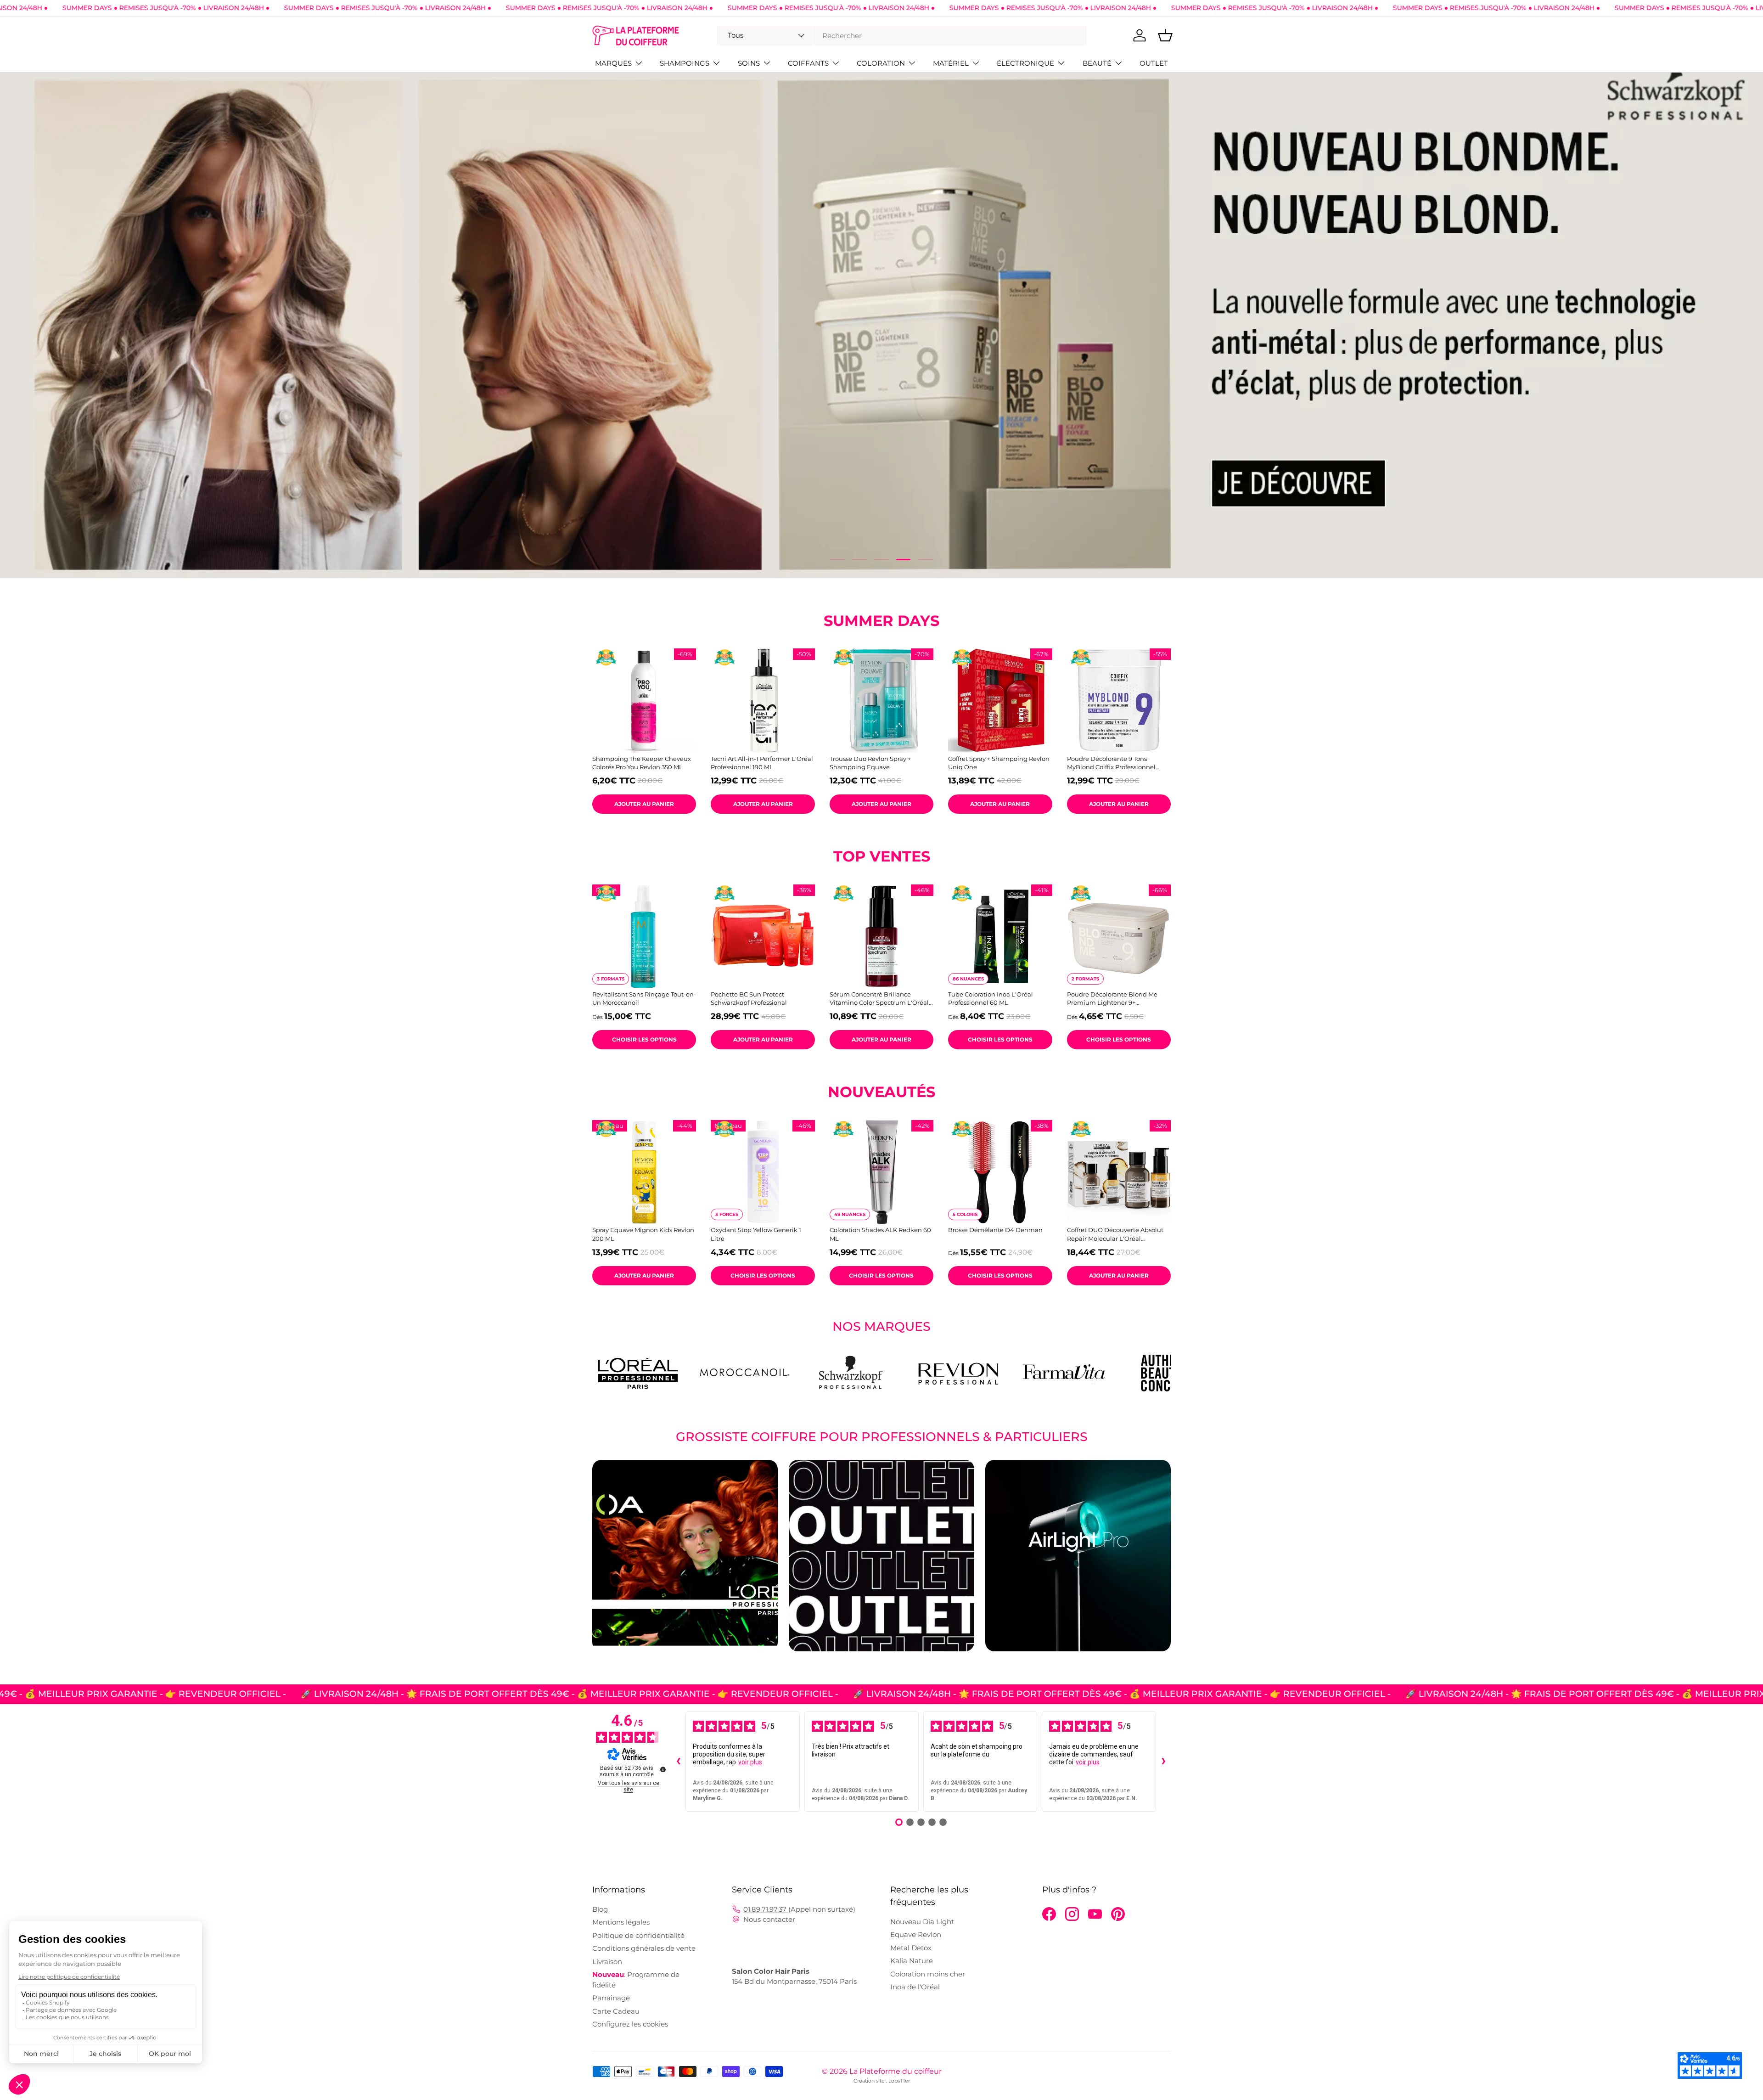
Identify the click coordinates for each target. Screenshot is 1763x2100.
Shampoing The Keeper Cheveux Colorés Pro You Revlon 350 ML (642, 763)
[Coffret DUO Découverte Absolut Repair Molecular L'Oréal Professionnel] (1119, 1172)
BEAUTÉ (1097, 63)
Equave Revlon (916, 1934)
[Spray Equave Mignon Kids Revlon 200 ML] (644, 1172)
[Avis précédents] (678, 1762)
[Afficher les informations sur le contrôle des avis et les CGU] (663, 1769)
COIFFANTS (808, 63)
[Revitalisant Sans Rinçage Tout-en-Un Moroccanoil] (644, 936)
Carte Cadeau (616, 2011)
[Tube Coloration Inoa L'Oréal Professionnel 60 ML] (1000, 936)
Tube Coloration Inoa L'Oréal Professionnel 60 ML (991, 998)
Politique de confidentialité (638, 1935)
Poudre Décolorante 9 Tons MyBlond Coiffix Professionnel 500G (1111, 763)
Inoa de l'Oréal (915, 1987)
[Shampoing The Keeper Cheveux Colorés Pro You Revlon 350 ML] (644, 700)
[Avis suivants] (1163, 1762)
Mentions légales (621, 1922)
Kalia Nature (912, 1961)
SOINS (749, 63)
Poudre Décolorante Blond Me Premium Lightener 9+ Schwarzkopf (1112, 999)
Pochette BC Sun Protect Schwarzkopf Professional (749, 998)
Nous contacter (769, 1919)
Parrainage (611, 1998)
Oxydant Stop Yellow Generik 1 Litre (756, 1234)
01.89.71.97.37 (766, 1909)
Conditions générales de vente (644, 1948)
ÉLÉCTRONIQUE (1025, 63)
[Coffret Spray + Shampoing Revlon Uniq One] (1000, 700)
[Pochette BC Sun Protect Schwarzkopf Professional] (763, 936)
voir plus (750, 1762)
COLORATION (881, 63)
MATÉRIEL (951, 63)
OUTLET (1154, 63)
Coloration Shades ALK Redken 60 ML (880, 1234)
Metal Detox (911, 1948)
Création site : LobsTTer (882, 2081)
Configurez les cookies (630, 2024)
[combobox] (902, 36)
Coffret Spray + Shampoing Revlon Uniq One (999, 763)
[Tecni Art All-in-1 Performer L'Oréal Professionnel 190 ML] (763, 700)
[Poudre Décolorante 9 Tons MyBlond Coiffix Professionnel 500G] (1119, 700)
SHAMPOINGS (685, 63)
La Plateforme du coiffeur (896, 2071)
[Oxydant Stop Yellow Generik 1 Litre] (763, 1172)
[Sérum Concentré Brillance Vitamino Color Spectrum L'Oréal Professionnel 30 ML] (881, 936)
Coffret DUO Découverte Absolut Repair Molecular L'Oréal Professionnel (1115, 1234)
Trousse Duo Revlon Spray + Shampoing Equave (870, 763)
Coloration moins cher (928, 1974)
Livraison (607, 1962)
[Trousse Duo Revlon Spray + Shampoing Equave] (881, 700)
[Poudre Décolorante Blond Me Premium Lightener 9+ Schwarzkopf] (1119, 936)
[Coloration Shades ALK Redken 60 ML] (881, 1172)
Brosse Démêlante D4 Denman (995, 1230)
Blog (600, 1909)
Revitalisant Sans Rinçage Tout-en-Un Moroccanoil (644, 998)
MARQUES (613, 63)
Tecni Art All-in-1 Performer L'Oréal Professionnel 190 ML (762, 763)
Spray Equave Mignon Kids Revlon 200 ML (643, 1234)
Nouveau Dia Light (922, 1922)
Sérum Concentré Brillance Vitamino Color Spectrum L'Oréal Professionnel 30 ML (879, 999)
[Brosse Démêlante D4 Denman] (1000, 1172)
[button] (1165, 35)
